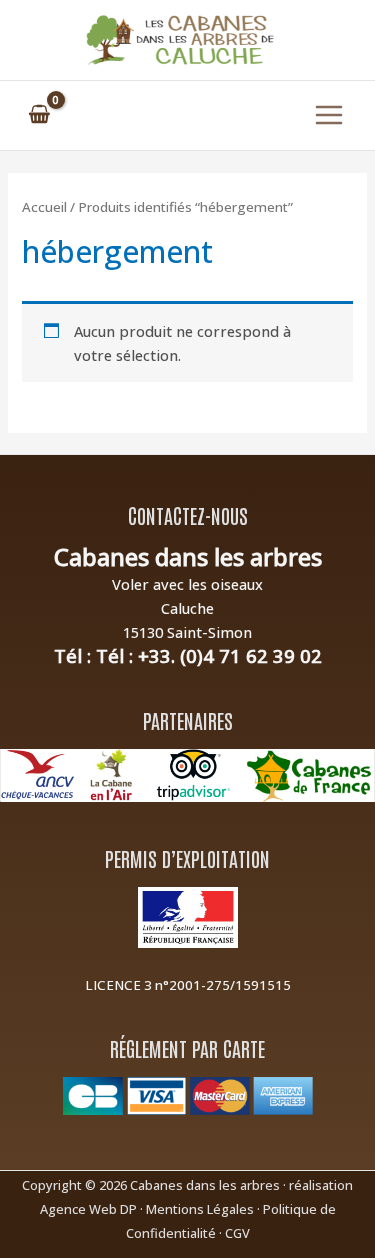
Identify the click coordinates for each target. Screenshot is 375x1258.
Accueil (44, 207)
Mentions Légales (200, 1209)
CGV (237, 1233)
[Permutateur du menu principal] (329, 115)
